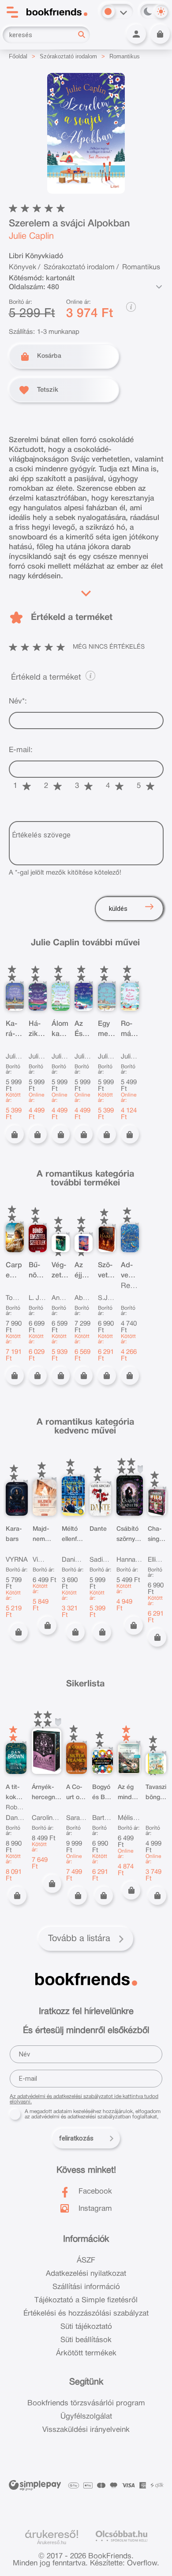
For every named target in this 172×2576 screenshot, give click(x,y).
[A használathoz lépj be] (140, 1470)
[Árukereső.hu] (52, 2534)
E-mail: (21, 750)
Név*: (18, 701)
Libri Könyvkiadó (36, 256)
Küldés (118, 909)
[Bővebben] (86, 591)
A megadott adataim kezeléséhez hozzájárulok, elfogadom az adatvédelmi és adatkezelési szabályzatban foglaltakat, (93, 2114)
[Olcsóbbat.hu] (122, 2536)
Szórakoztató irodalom (68, 56)
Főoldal (18, 56)
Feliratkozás (76, 2138)
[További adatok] (159, 287)
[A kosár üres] (160, 34)
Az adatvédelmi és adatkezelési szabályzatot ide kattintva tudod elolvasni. (84, 2099)
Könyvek (22, 268)
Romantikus (125, 56)
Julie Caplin (31, 237)
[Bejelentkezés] (136, 34)
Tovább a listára (79, 1939)
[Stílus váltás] (108, 11)
